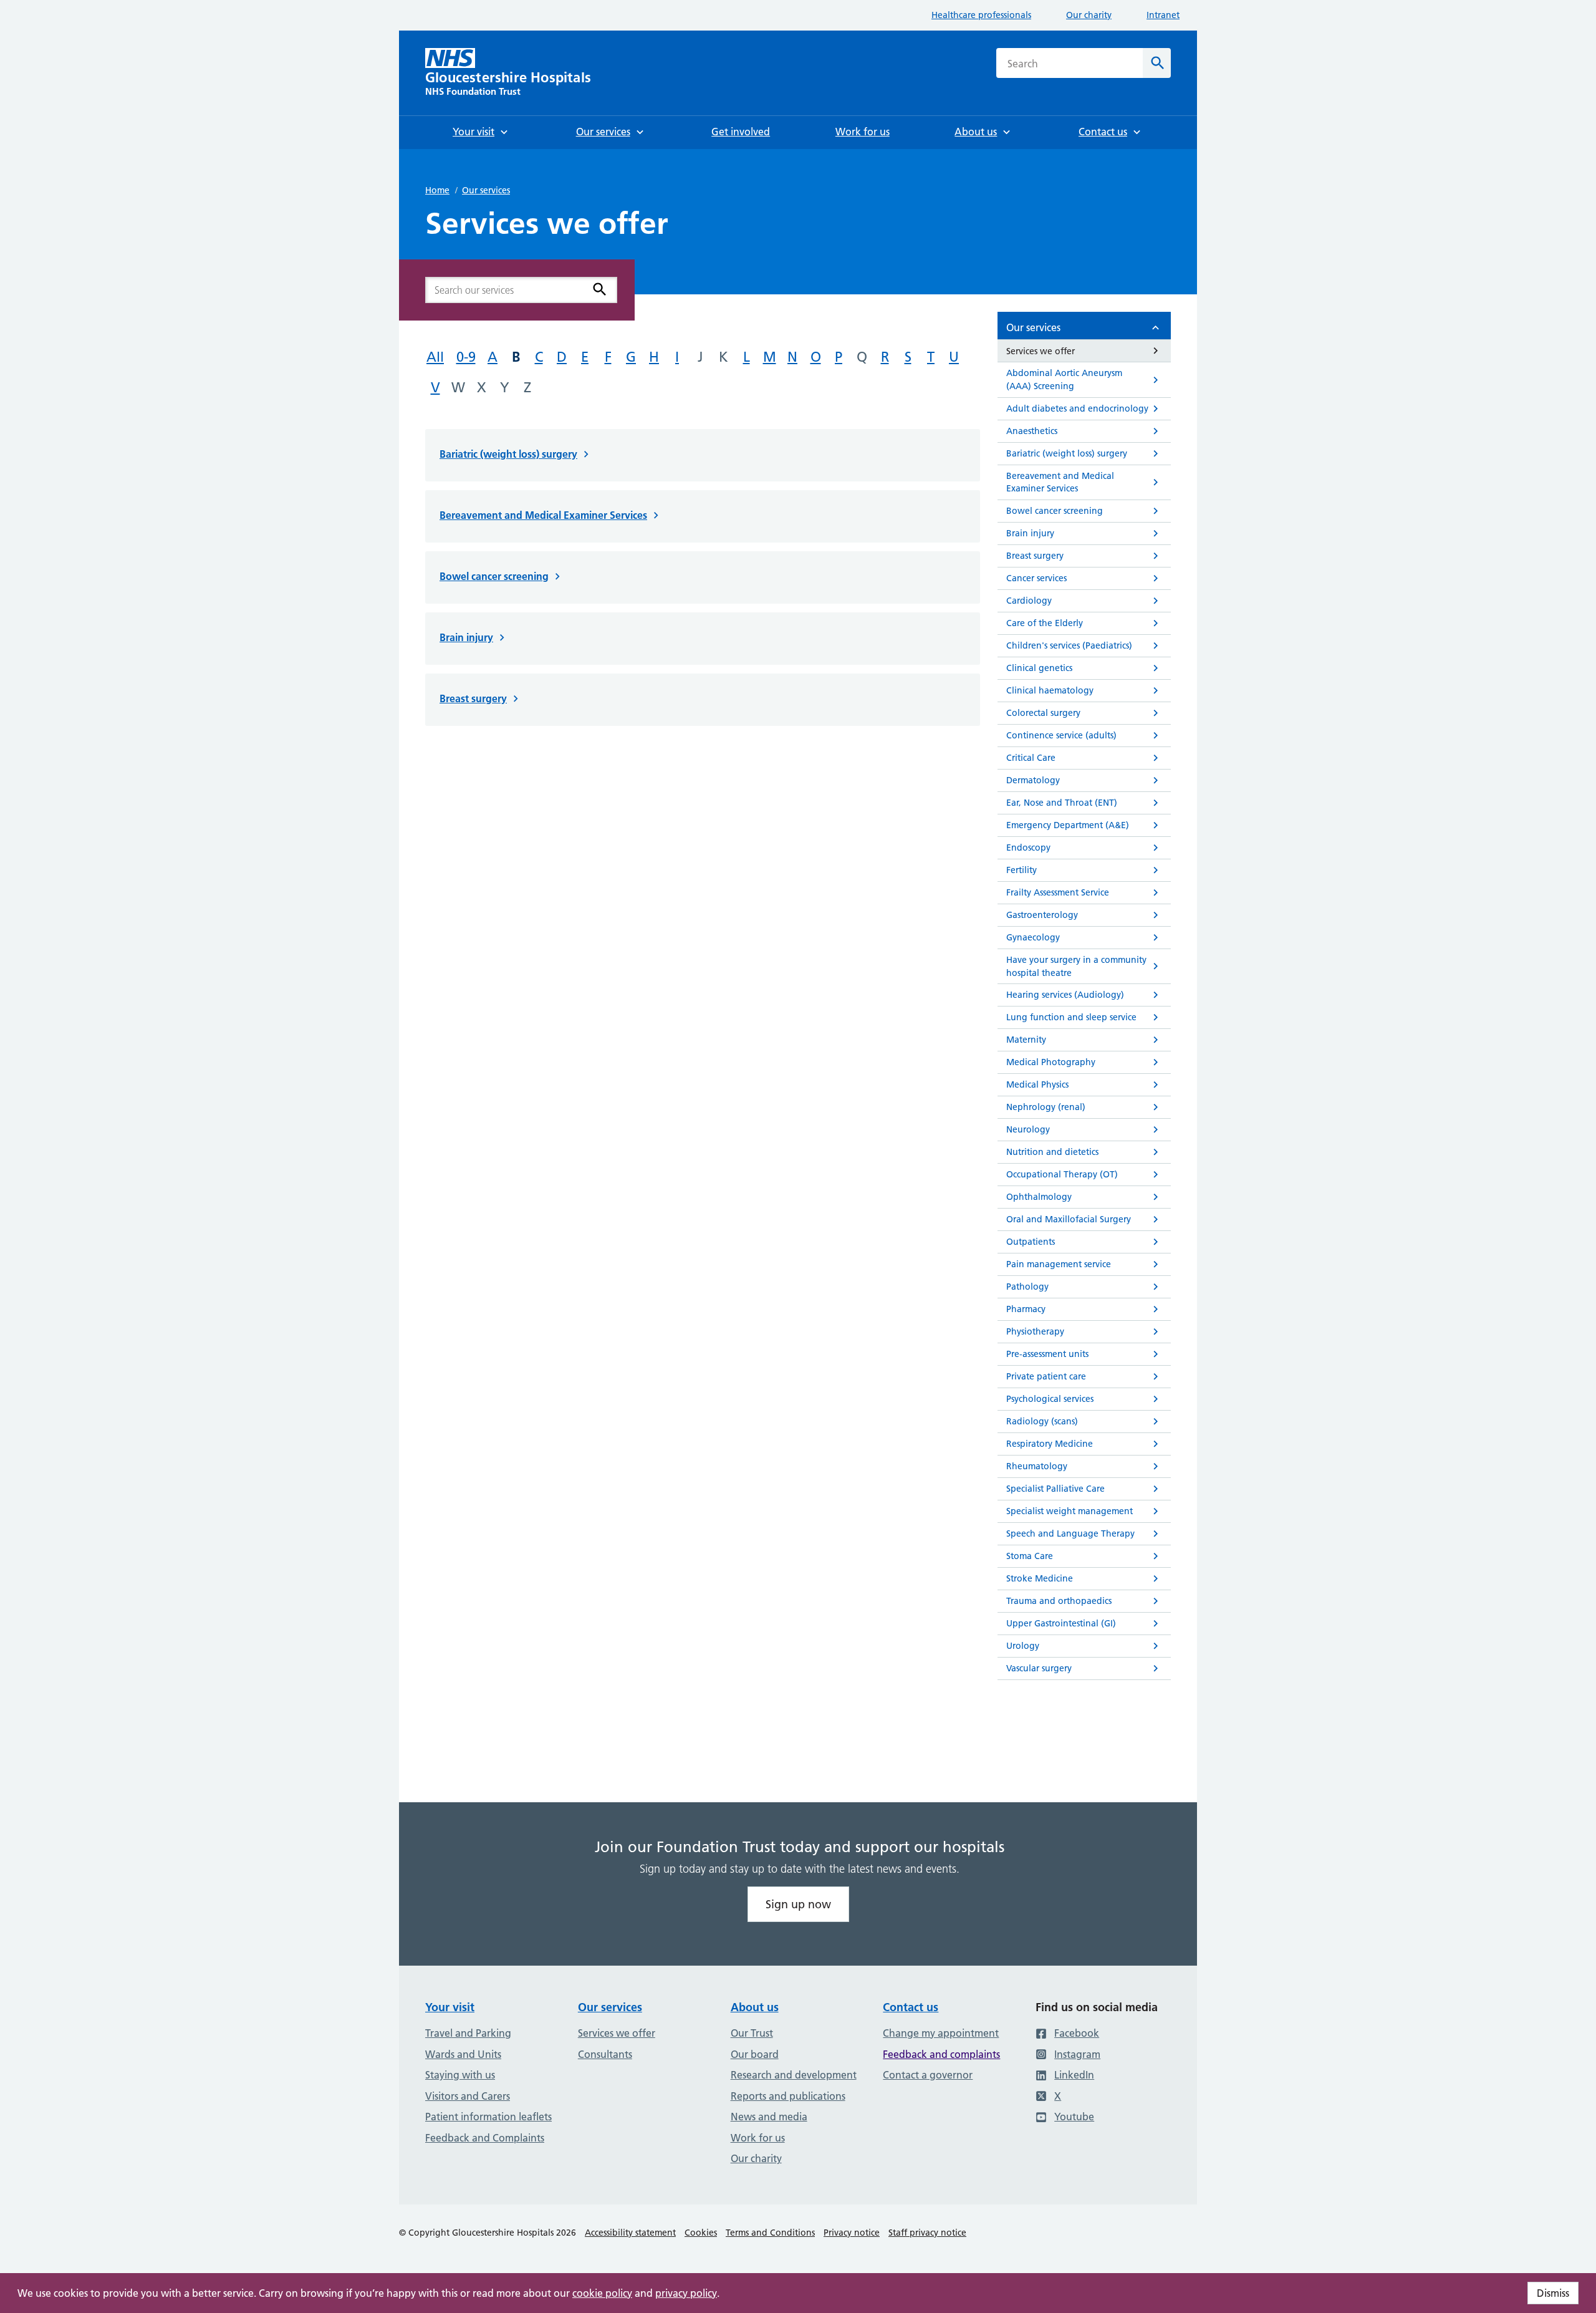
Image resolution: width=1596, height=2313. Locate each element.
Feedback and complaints (941, 2054)
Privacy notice (852, 2233)
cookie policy (602, 2293)
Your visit (450, 2007)
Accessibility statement (630, 2233)
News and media (769, 2117)
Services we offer (617, 2033)
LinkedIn (1074, 2075)
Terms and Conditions (770, 2233)
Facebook (1077, 2033)
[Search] (600, 289)
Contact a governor (928, 2075)
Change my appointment (941, 2033)
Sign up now (798, 1904)
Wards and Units (463, 2054)
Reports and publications (788, 2096)
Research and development (794, 2075)
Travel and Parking (468, 2033)
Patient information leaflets (488, 2117)
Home (437, 190)
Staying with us (460, 2075)
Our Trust (752, 2033)
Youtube (1074, 2117)
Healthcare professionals (981, 15)
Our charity (1089, 15)
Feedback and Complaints (485, 2138)
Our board (755, 2054)
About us (755, 2007)
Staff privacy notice (927, 2233)
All (435, 357)
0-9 (466, 357)
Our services (486, 190)
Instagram (1077, 2054)
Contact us (911, 2007)
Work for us (758, 2138)
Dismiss (1553, 2293)
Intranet (1163, 15)
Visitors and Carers (468, 2096)
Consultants (605, 2054)
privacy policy (686, 2293)
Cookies (701, 2233)
